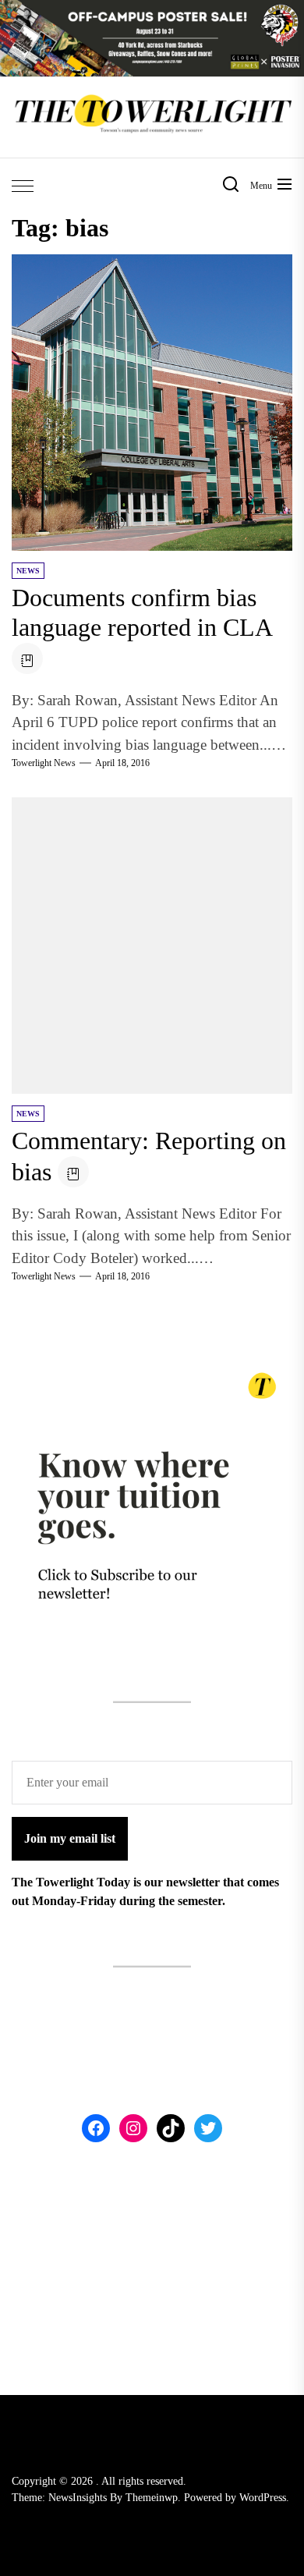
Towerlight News (44, 763)
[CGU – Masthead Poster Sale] (152, 9)
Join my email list (70, 1838)
